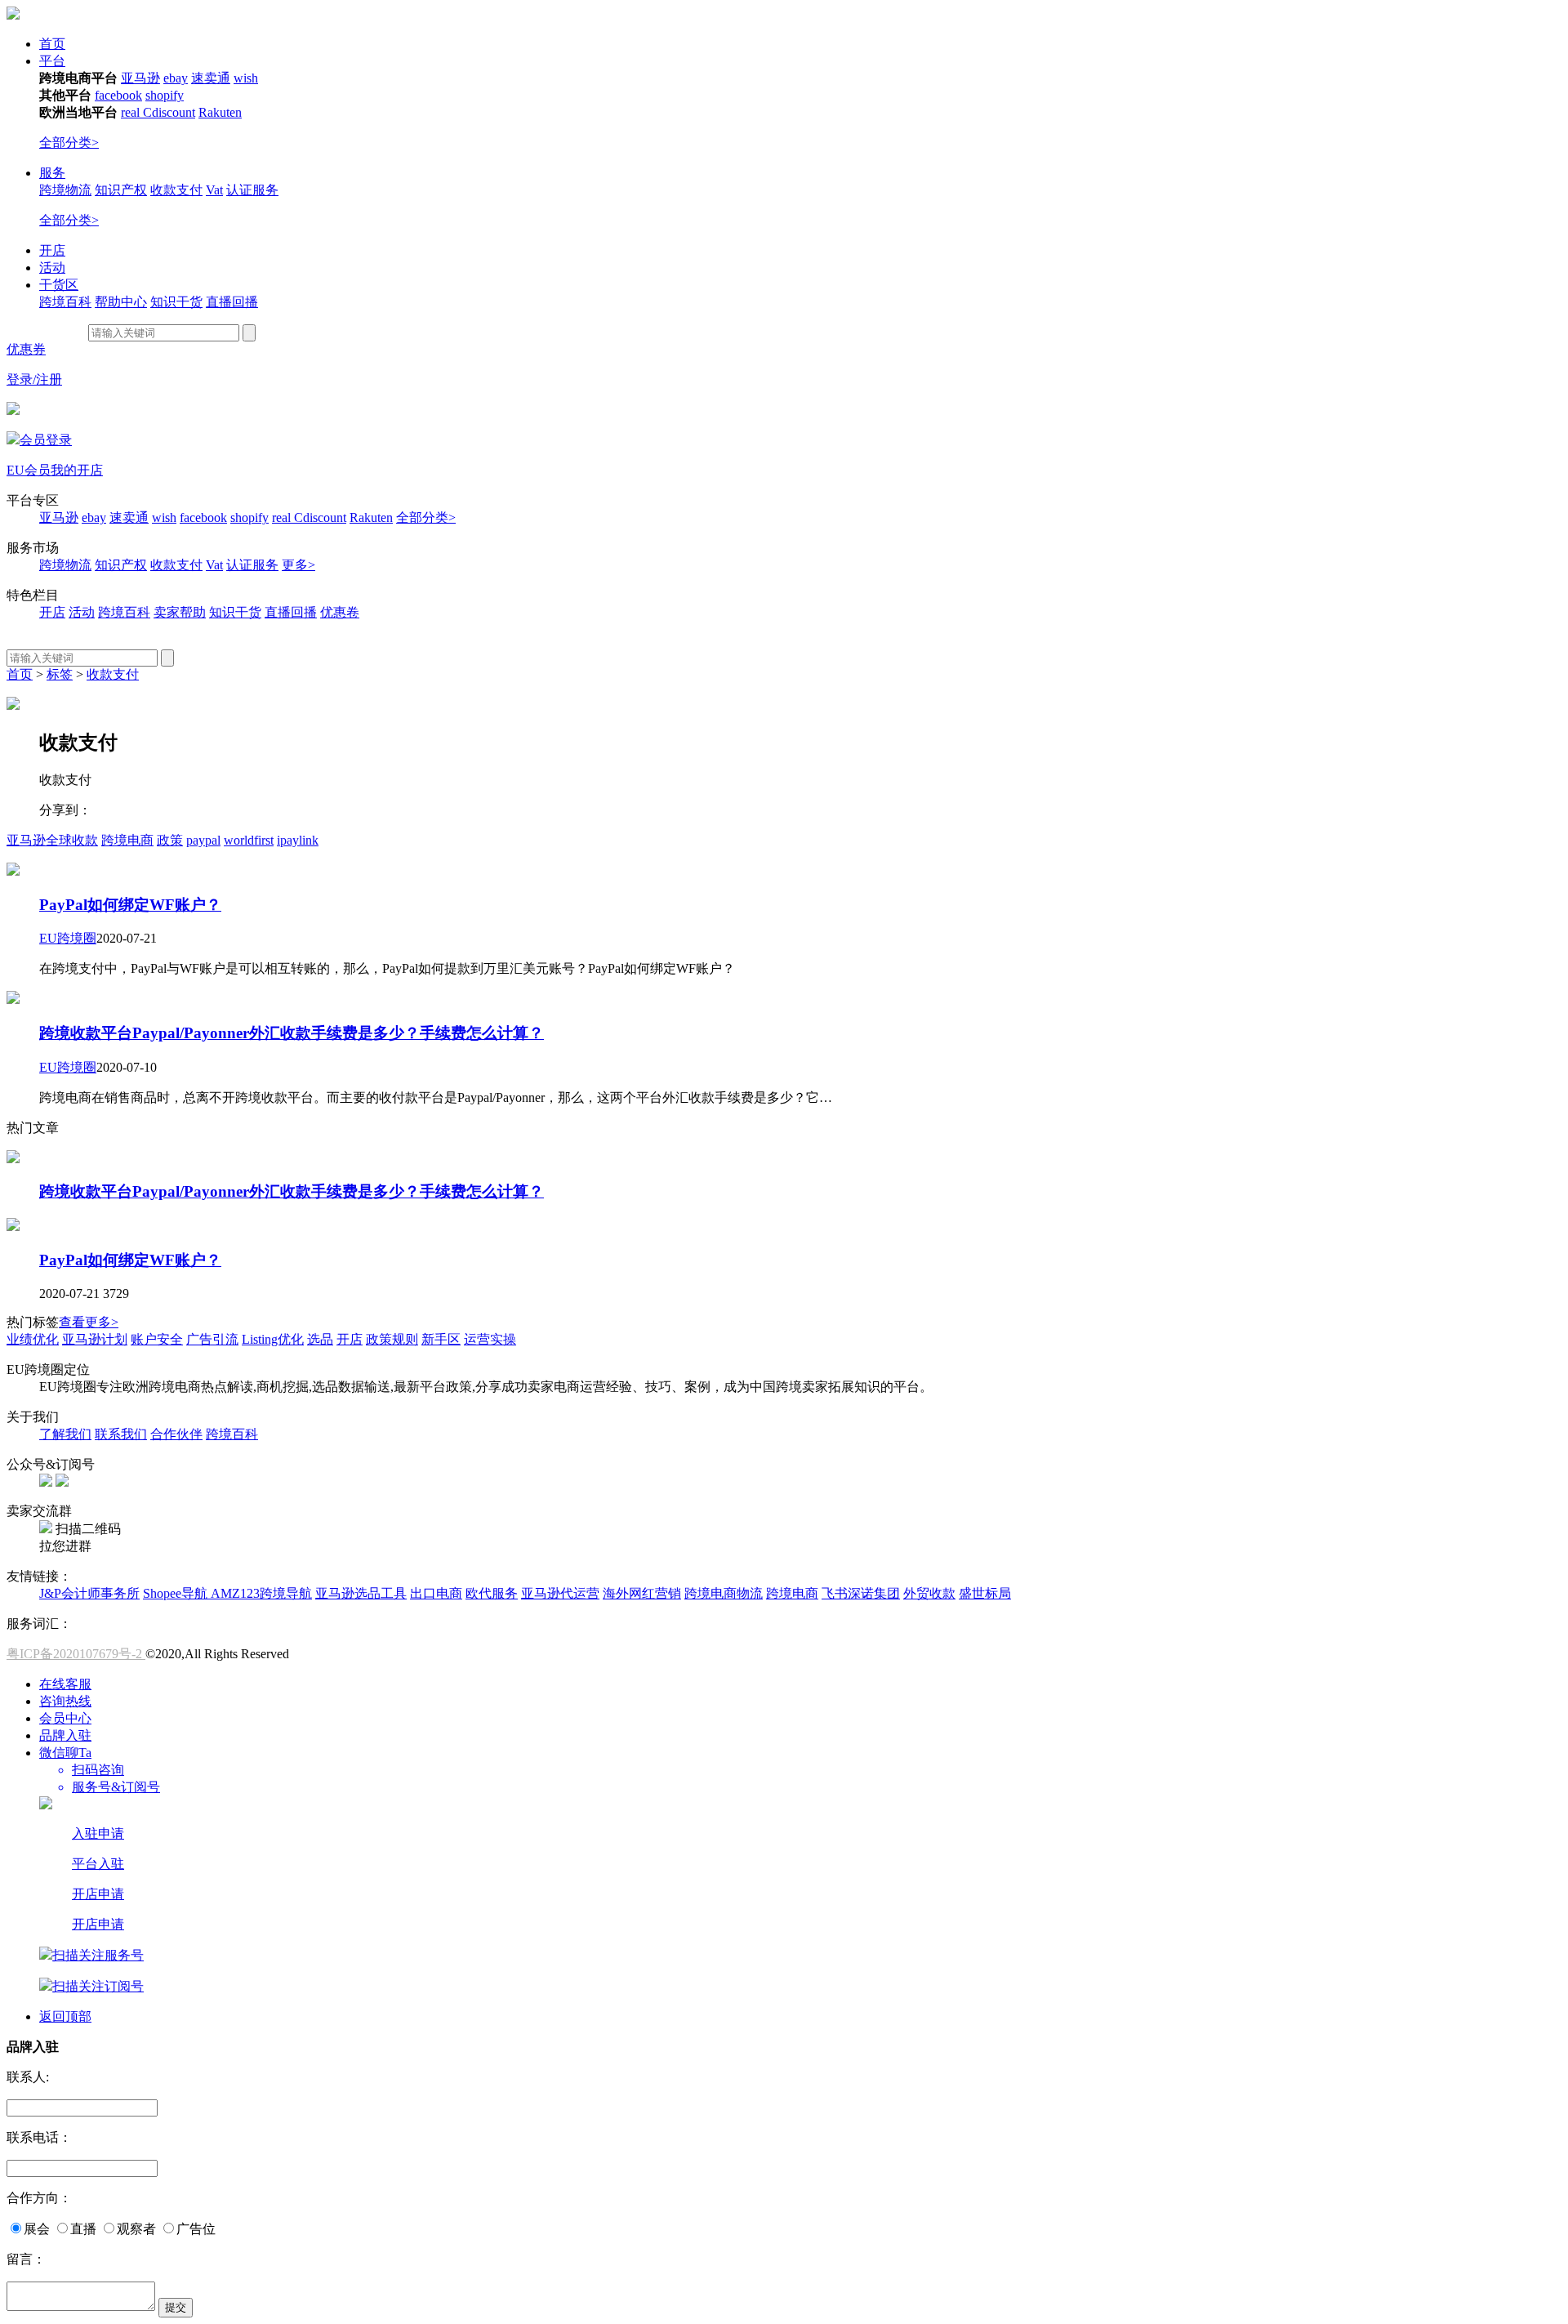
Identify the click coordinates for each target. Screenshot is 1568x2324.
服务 (52, 173)
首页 (52, 44)
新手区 (441, 1339)
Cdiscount (169, 112)
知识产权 (121, 190)
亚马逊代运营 (560, 1593)
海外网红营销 (642, 1593)
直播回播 (232, 302)
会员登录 (46, 440)
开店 (52, 250)
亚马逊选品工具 (361, 1593)
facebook (118, 95)
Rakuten (220, 112)
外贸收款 (929, 1593)
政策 (170, 840)
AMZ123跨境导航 (261, 1593)
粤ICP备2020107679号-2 (76, 1654)
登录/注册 (34, 379)
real (132, 112)
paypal (203, 840)
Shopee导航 (177, 1593)
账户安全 (157, 1339)
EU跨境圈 (68, 938)
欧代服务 (492, 1593)
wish (246, 78)
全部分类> (69, 143)
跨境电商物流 (724, 1593)
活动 (52, 268)
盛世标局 (985, 1593)
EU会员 (29, 470)
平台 (52, 61)
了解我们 (65, 1434)
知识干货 (176, 302)
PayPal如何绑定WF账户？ (130, 905)
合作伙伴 (176, 1434)
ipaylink (298, 840)
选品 (320, 1339)
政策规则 (392, 1339)
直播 (83, 2229)
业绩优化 (33, 1339)
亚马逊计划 (95, 1339)
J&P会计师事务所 (89, 1593)
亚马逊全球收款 (52, 840)
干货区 (59, 285)
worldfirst (249, 840)
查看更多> (89, 1322)
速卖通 (211, 78)
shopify (165, 95)
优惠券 (26, 349)
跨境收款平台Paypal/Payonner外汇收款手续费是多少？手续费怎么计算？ (292, 1033)
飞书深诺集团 (861, 1593)
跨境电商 (127, 840)
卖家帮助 (180, 612)
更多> (298, 565)
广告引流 (212, 1339)
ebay (176, 78)
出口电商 (436, 1593)
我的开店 (77, 470)
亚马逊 (140, 78)
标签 (60, 674)
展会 (37, 2229)
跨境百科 (65, 302)
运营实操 (490, 1339)
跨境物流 (65, 190)
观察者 (136, 2229)
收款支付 (176, 190)
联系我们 (121, 1434)
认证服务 (252, 190)
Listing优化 (273, 1339)
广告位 (196, 2229)
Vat (214, 190)
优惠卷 (340, 612)
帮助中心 (121, 302)
